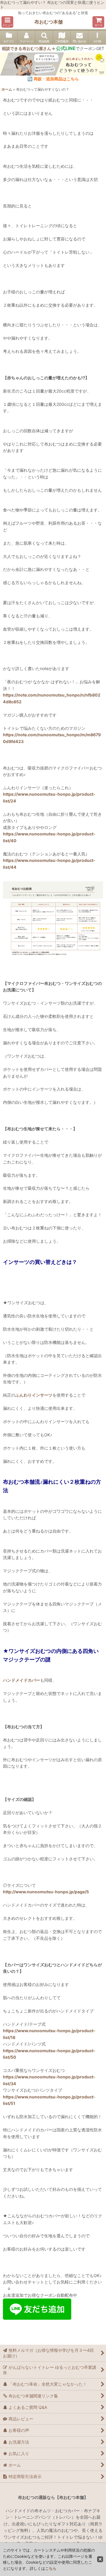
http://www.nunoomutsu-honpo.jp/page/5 (46, 1892)
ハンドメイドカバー (21, 1680)
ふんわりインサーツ (34, 1395)
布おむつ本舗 (49, 22)
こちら (51, 2568)
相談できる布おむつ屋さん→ (39, 48)
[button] (7, 22)
